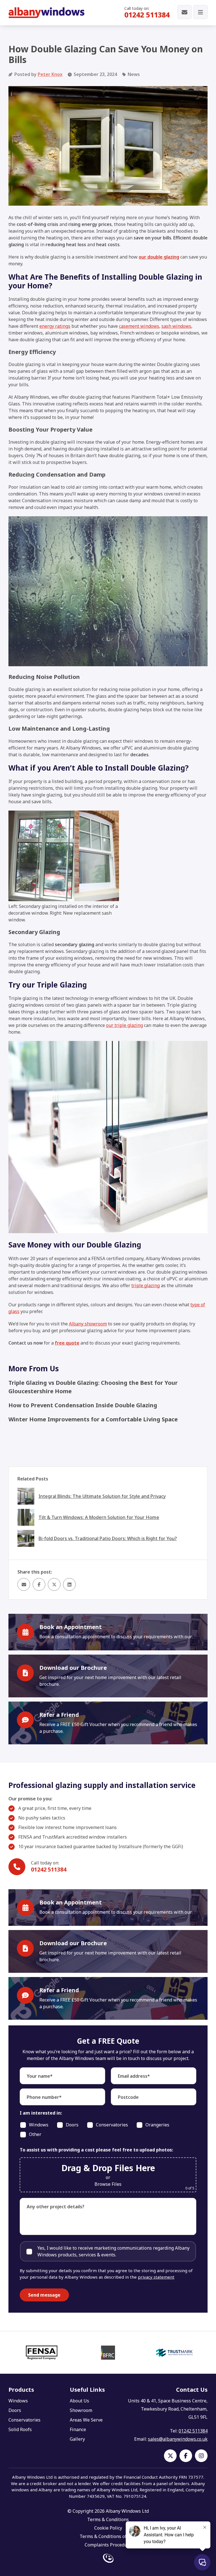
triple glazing (146, 1285)
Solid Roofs (20, 2429)
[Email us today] (184, 13)
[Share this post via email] (24, 1584)
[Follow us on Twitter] (170, 2456)
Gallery (77, 2439)
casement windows (139, 326)
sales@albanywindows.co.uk (178, 2439)
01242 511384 (147, 15)
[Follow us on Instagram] (201, 2456)
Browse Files (108, 2184)
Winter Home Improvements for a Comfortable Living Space (93, 1419)
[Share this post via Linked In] (69, 1584)
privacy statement (156, 2277)
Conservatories (24, 2420)
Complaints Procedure (108, 2545)
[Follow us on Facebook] (186, 2456)
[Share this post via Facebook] (39, 1584)
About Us (79, 2401)
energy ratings (55, 326)
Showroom (81, 2410)
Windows (18, 2401)
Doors (15, 2410)
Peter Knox (50, 74)
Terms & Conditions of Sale (108, 2536)
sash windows (176, 326)
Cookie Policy (108, 2528)
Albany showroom (88, 1324)
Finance (78, 2429)
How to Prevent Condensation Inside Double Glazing (83, 1405)
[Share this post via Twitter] (54, 1584)
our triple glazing (124, 1025)
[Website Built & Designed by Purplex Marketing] (108, 2559)
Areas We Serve (86, 2420)
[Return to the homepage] (46, 13)
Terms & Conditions (108, 2519)
